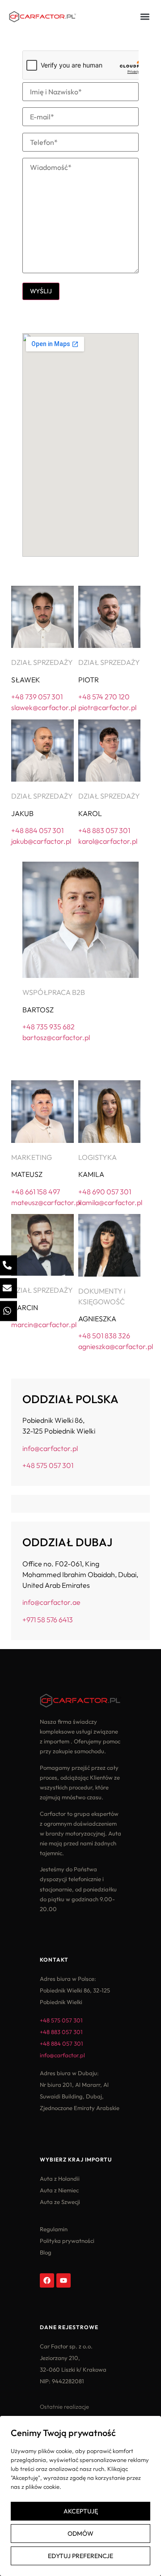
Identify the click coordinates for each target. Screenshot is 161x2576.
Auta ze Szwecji (60, 2202)
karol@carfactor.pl (108, 841)
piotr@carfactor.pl (107, 707)
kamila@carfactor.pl (110, 1202)
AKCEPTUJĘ (81, 2511)
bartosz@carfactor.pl (56, 1037)
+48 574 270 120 (104, 697)
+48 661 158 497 (36, 1192)
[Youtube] (64, 2280)
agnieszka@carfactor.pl (116, 1346)
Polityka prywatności (67, 2241)
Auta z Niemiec (59, 2190)
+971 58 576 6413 (48, 1620)
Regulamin (54, 2229)
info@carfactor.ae (51, 1602)
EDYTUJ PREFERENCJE (80, 2556)
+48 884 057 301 (37, 830)
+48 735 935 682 (49, 1027)
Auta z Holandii (60, 2178)
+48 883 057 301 (104, 830)
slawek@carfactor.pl (44, 707)
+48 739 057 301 (37, 697)
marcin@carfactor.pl (44, 1324)
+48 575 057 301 (48, 1465)
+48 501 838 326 (104, 1336)
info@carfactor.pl (50, 1448)
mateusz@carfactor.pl (46, 1202)
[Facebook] (47, 2280)
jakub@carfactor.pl (41, 841)
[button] (145, 16)
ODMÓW (80, 2534)
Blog (46, 2252)
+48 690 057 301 (105, 1192)
